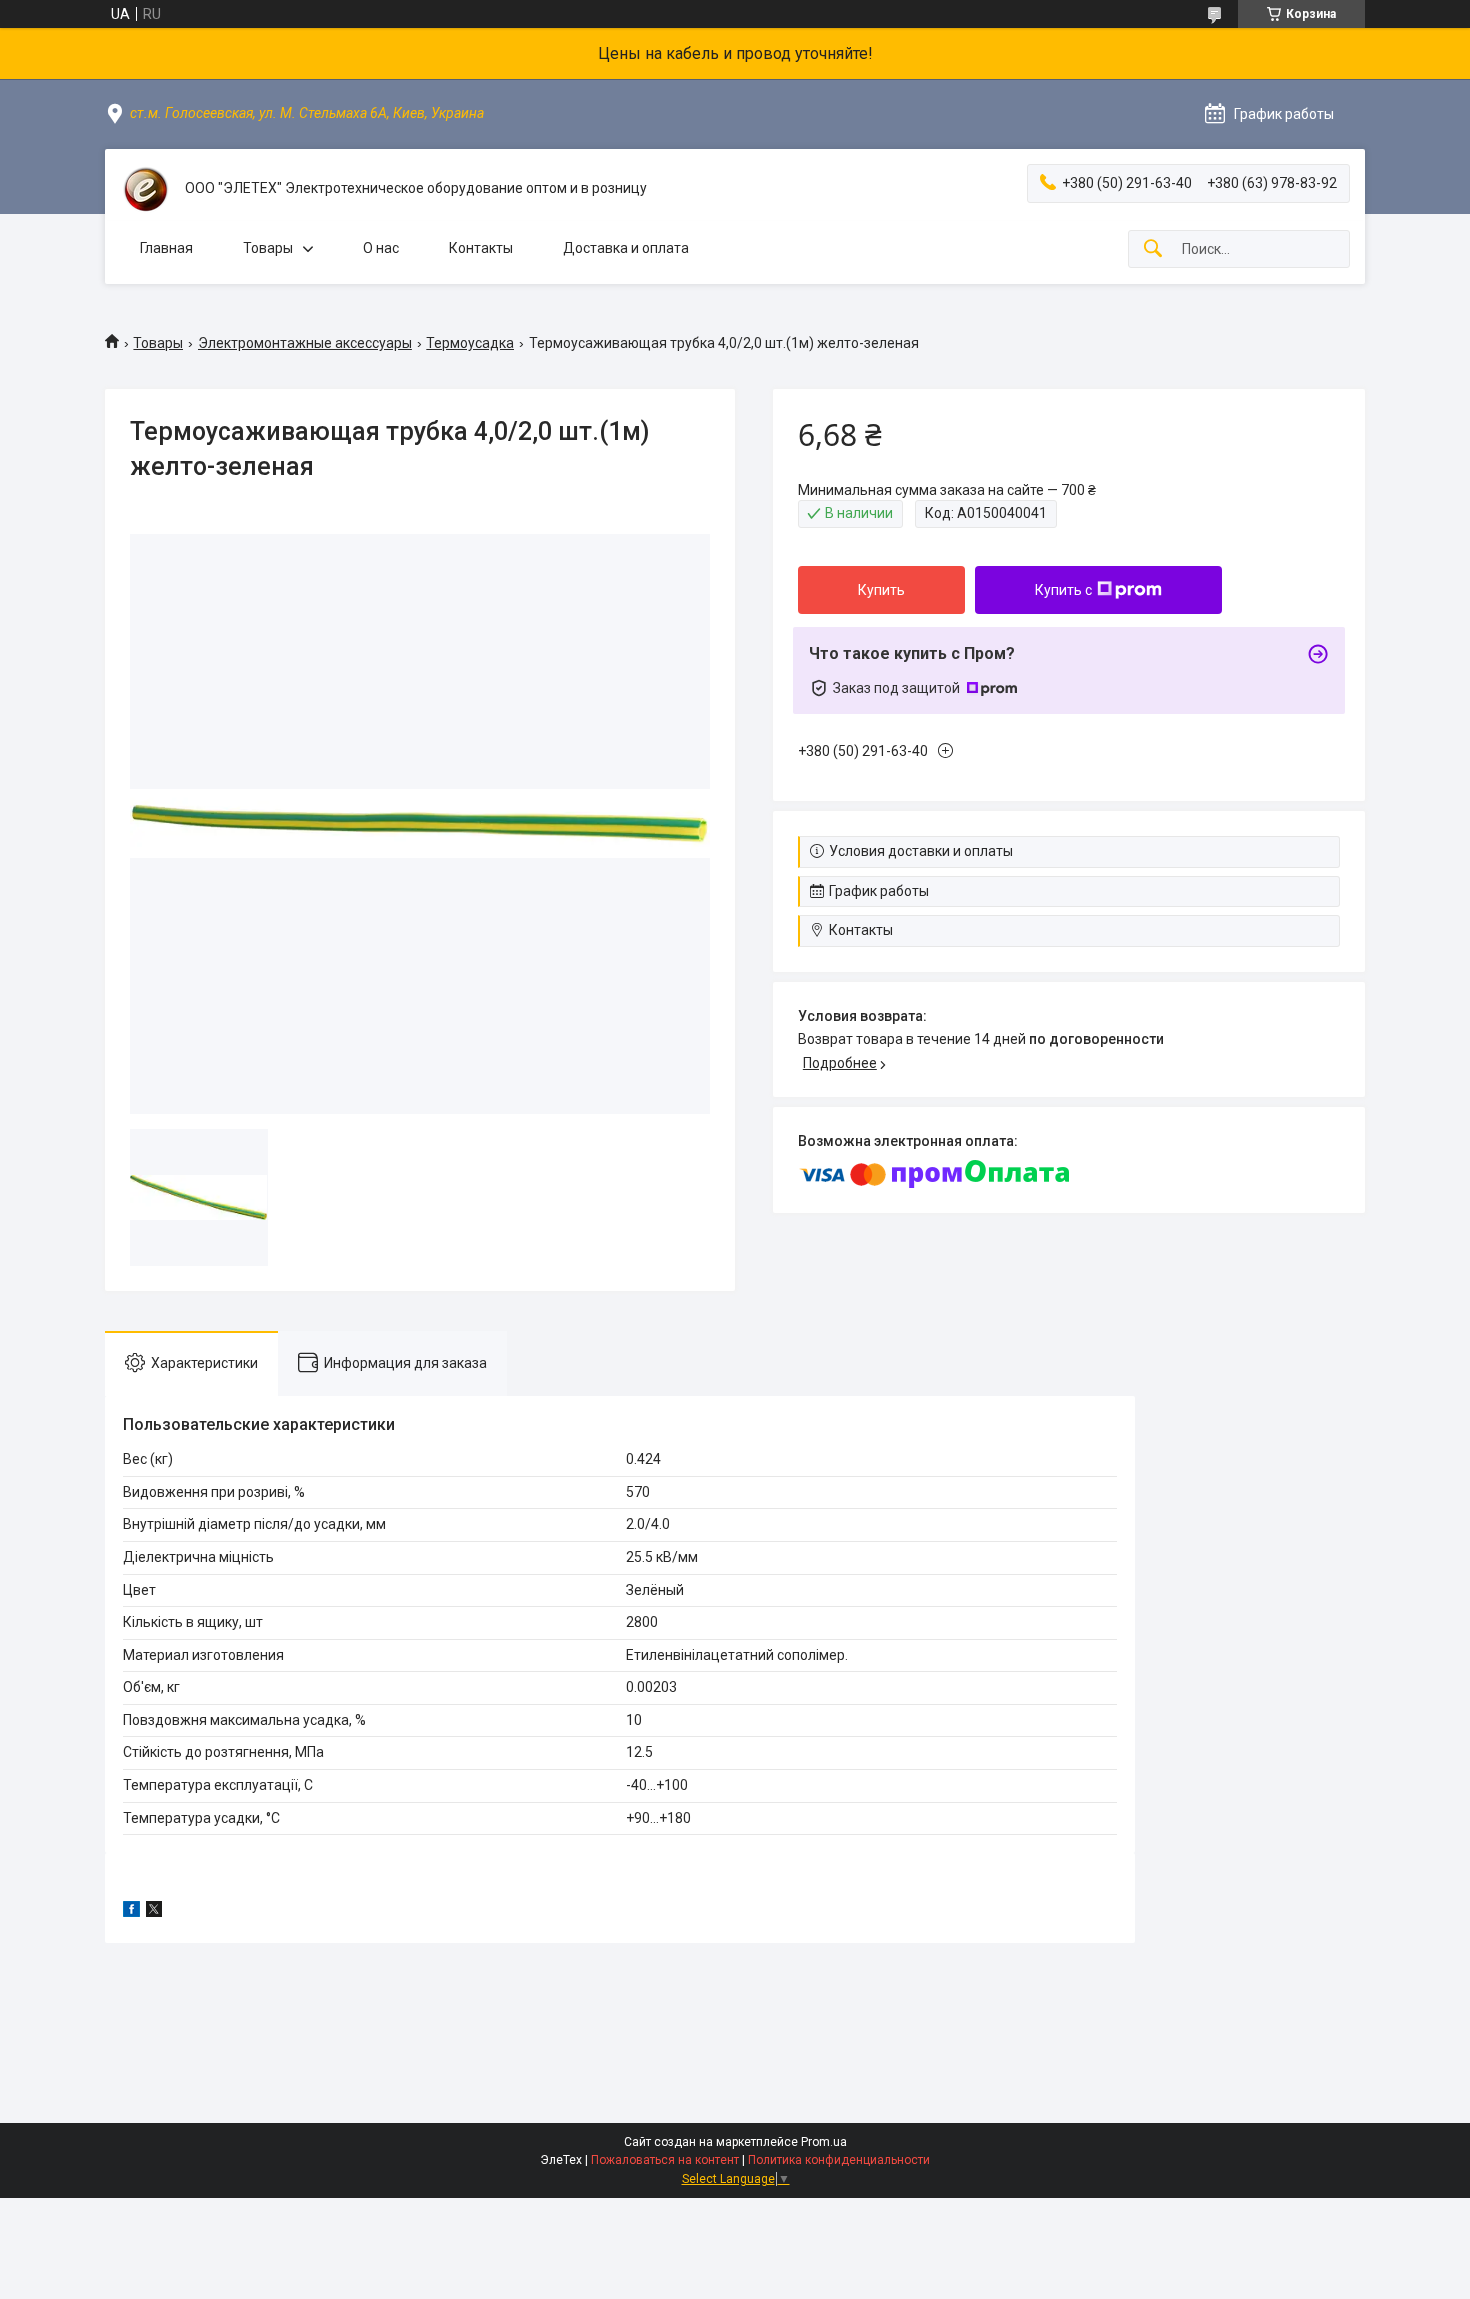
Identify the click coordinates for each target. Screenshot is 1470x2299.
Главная (166, 248)
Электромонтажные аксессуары (305, 343)
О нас (381, 248)
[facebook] (131, 1912)
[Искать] (1153, 249)
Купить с (1063, 590)
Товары (268, 248)
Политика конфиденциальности (839, 2160)
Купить (881, 590)
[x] (154, 1912)
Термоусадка (470, 343)
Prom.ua (824, 2142)
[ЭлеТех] (145, 189)
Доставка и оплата (626, 248)
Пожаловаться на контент (665, 2160)
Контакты (481, 248)
